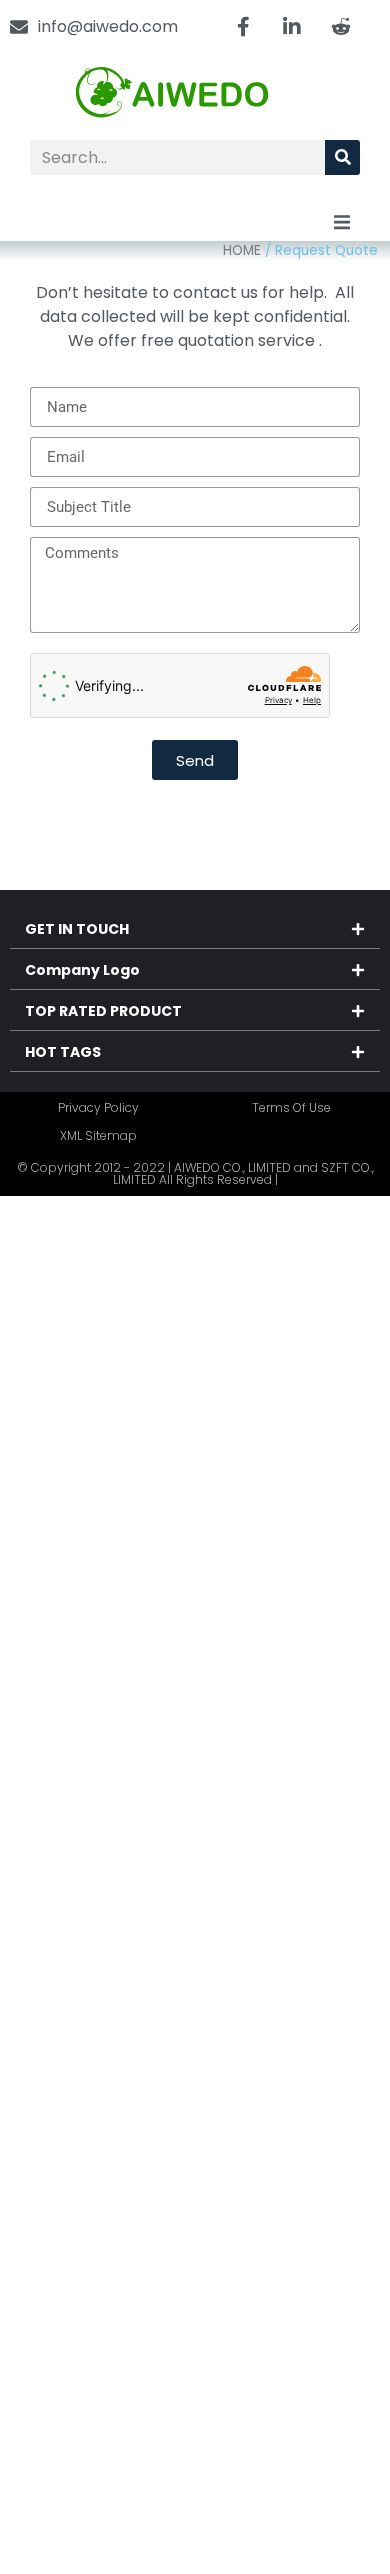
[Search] (342, 157)
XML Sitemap (98, 1135)
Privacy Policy (98, 1107)
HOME (242, 250)
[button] (342, 223)
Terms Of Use (291, 1107)
